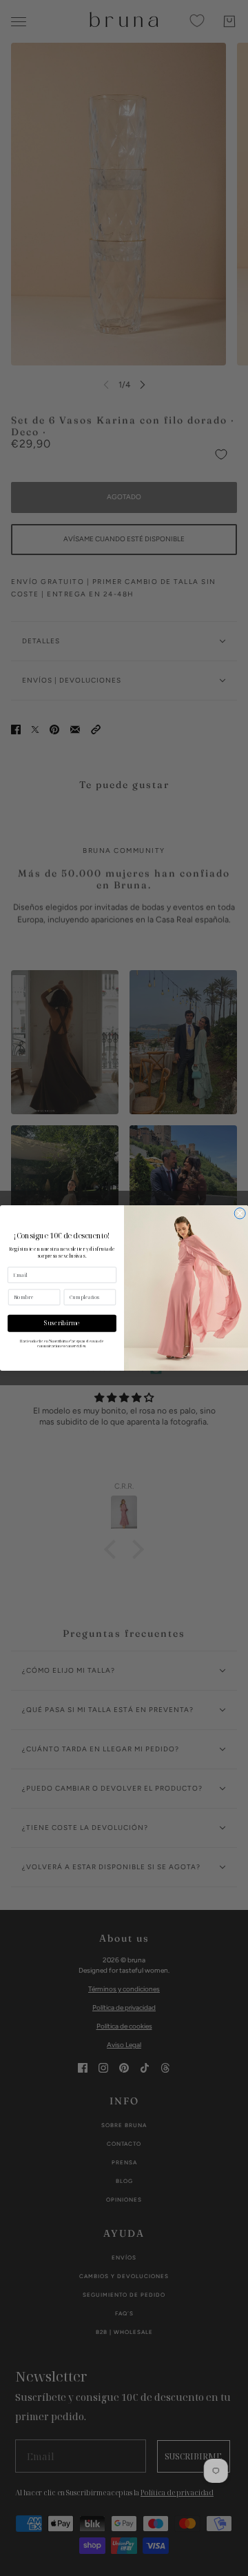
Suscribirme (62, 1323)
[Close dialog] (240, 1214)
